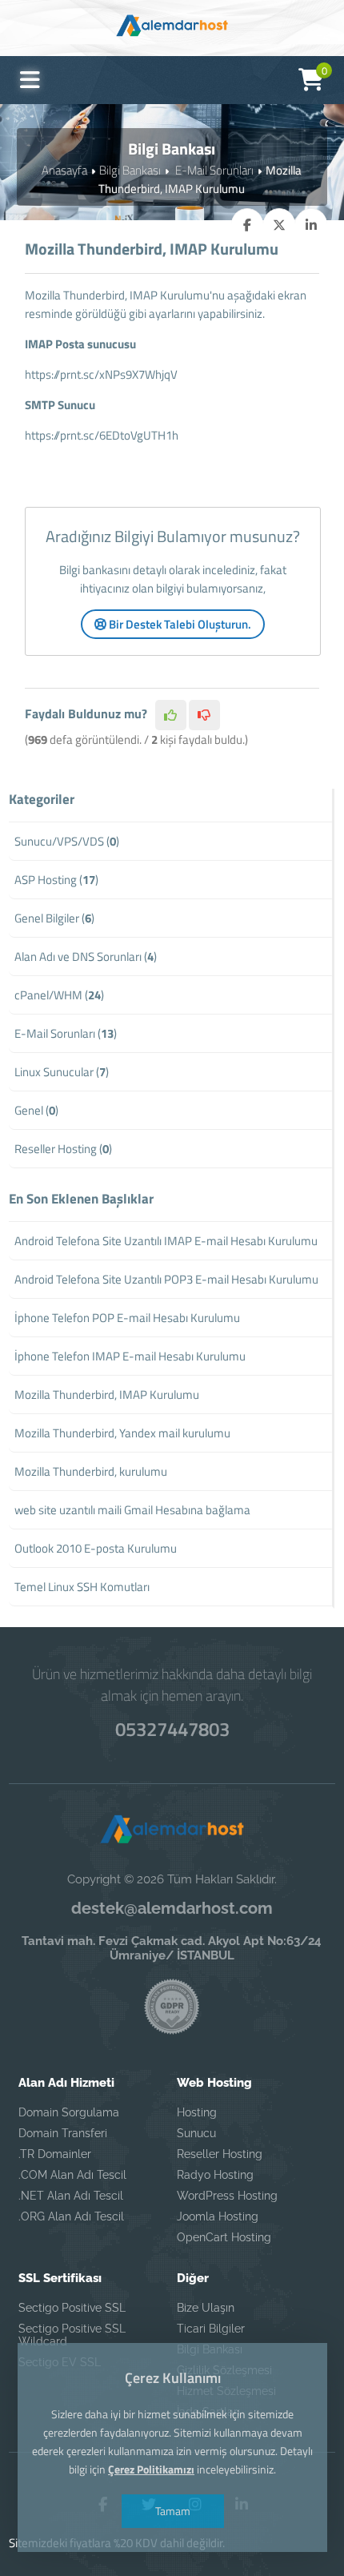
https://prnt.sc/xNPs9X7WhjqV (101, 374)
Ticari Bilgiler (211, 2329)
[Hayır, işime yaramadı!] (204, 715)
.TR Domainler (55, 2154)
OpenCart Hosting (224, 2237)
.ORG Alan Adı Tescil (71, 2216)
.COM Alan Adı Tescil (72, 2175)
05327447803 (172, 1729)
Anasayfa (64, 170)
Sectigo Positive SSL (72, 2308)
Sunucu (196, 2133)
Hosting (197, 2112)
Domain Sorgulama (69, 2112)
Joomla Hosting (218, 2216)
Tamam (172, 2511)
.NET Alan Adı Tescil (71, 2196)
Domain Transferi (63, 2133)
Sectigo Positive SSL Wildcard (72, 2335)
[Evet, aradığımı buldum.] (171, 715)
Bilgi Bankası (130, 170)
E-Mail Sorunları (213, 170)
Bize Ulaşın (206, 2308)
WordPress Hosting (227, 2196)
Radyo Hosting (215, 2175)
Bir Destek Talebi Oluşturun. (179, 624)
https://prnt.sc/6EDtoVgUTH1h (102, 435)
